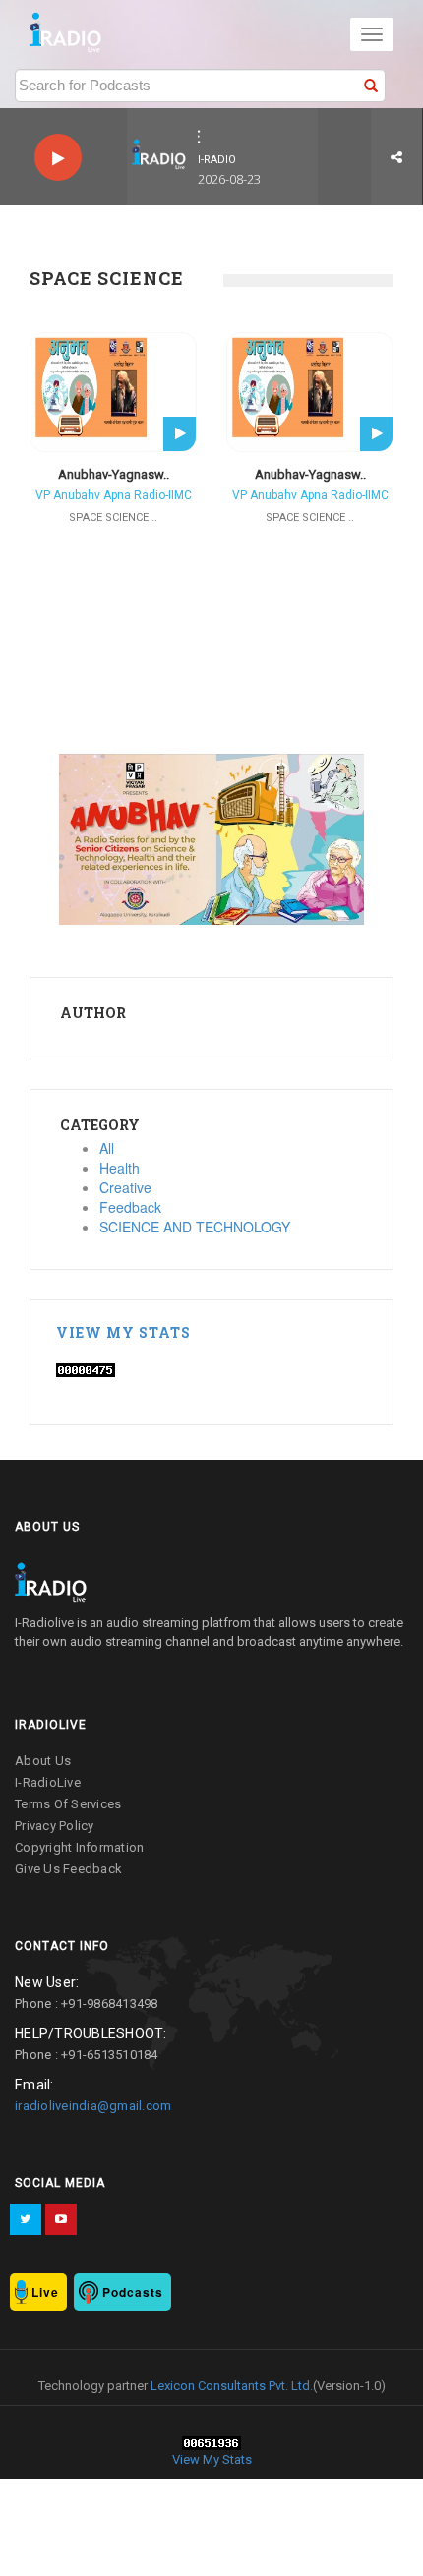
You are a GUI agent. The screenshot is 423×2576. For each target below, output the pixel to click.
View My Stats (123, 1332)
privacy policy (55, 1826)
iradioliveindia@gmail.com (93, 2106)
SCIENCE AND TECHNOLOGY (195, 1227)
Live (45, 2292)
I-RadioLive (48, 1782)
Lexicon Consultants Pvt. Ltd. (230, 2386)
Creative (125, 1187)
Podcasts (133, 2292)
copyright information (79, 1847)
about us (43, 1761)
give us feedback (68, 1869)
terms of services (68, 1804)
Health (120, 1168)
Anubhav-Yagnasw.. (114, 474)
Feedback (130, 1207)
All (107, 1148)
